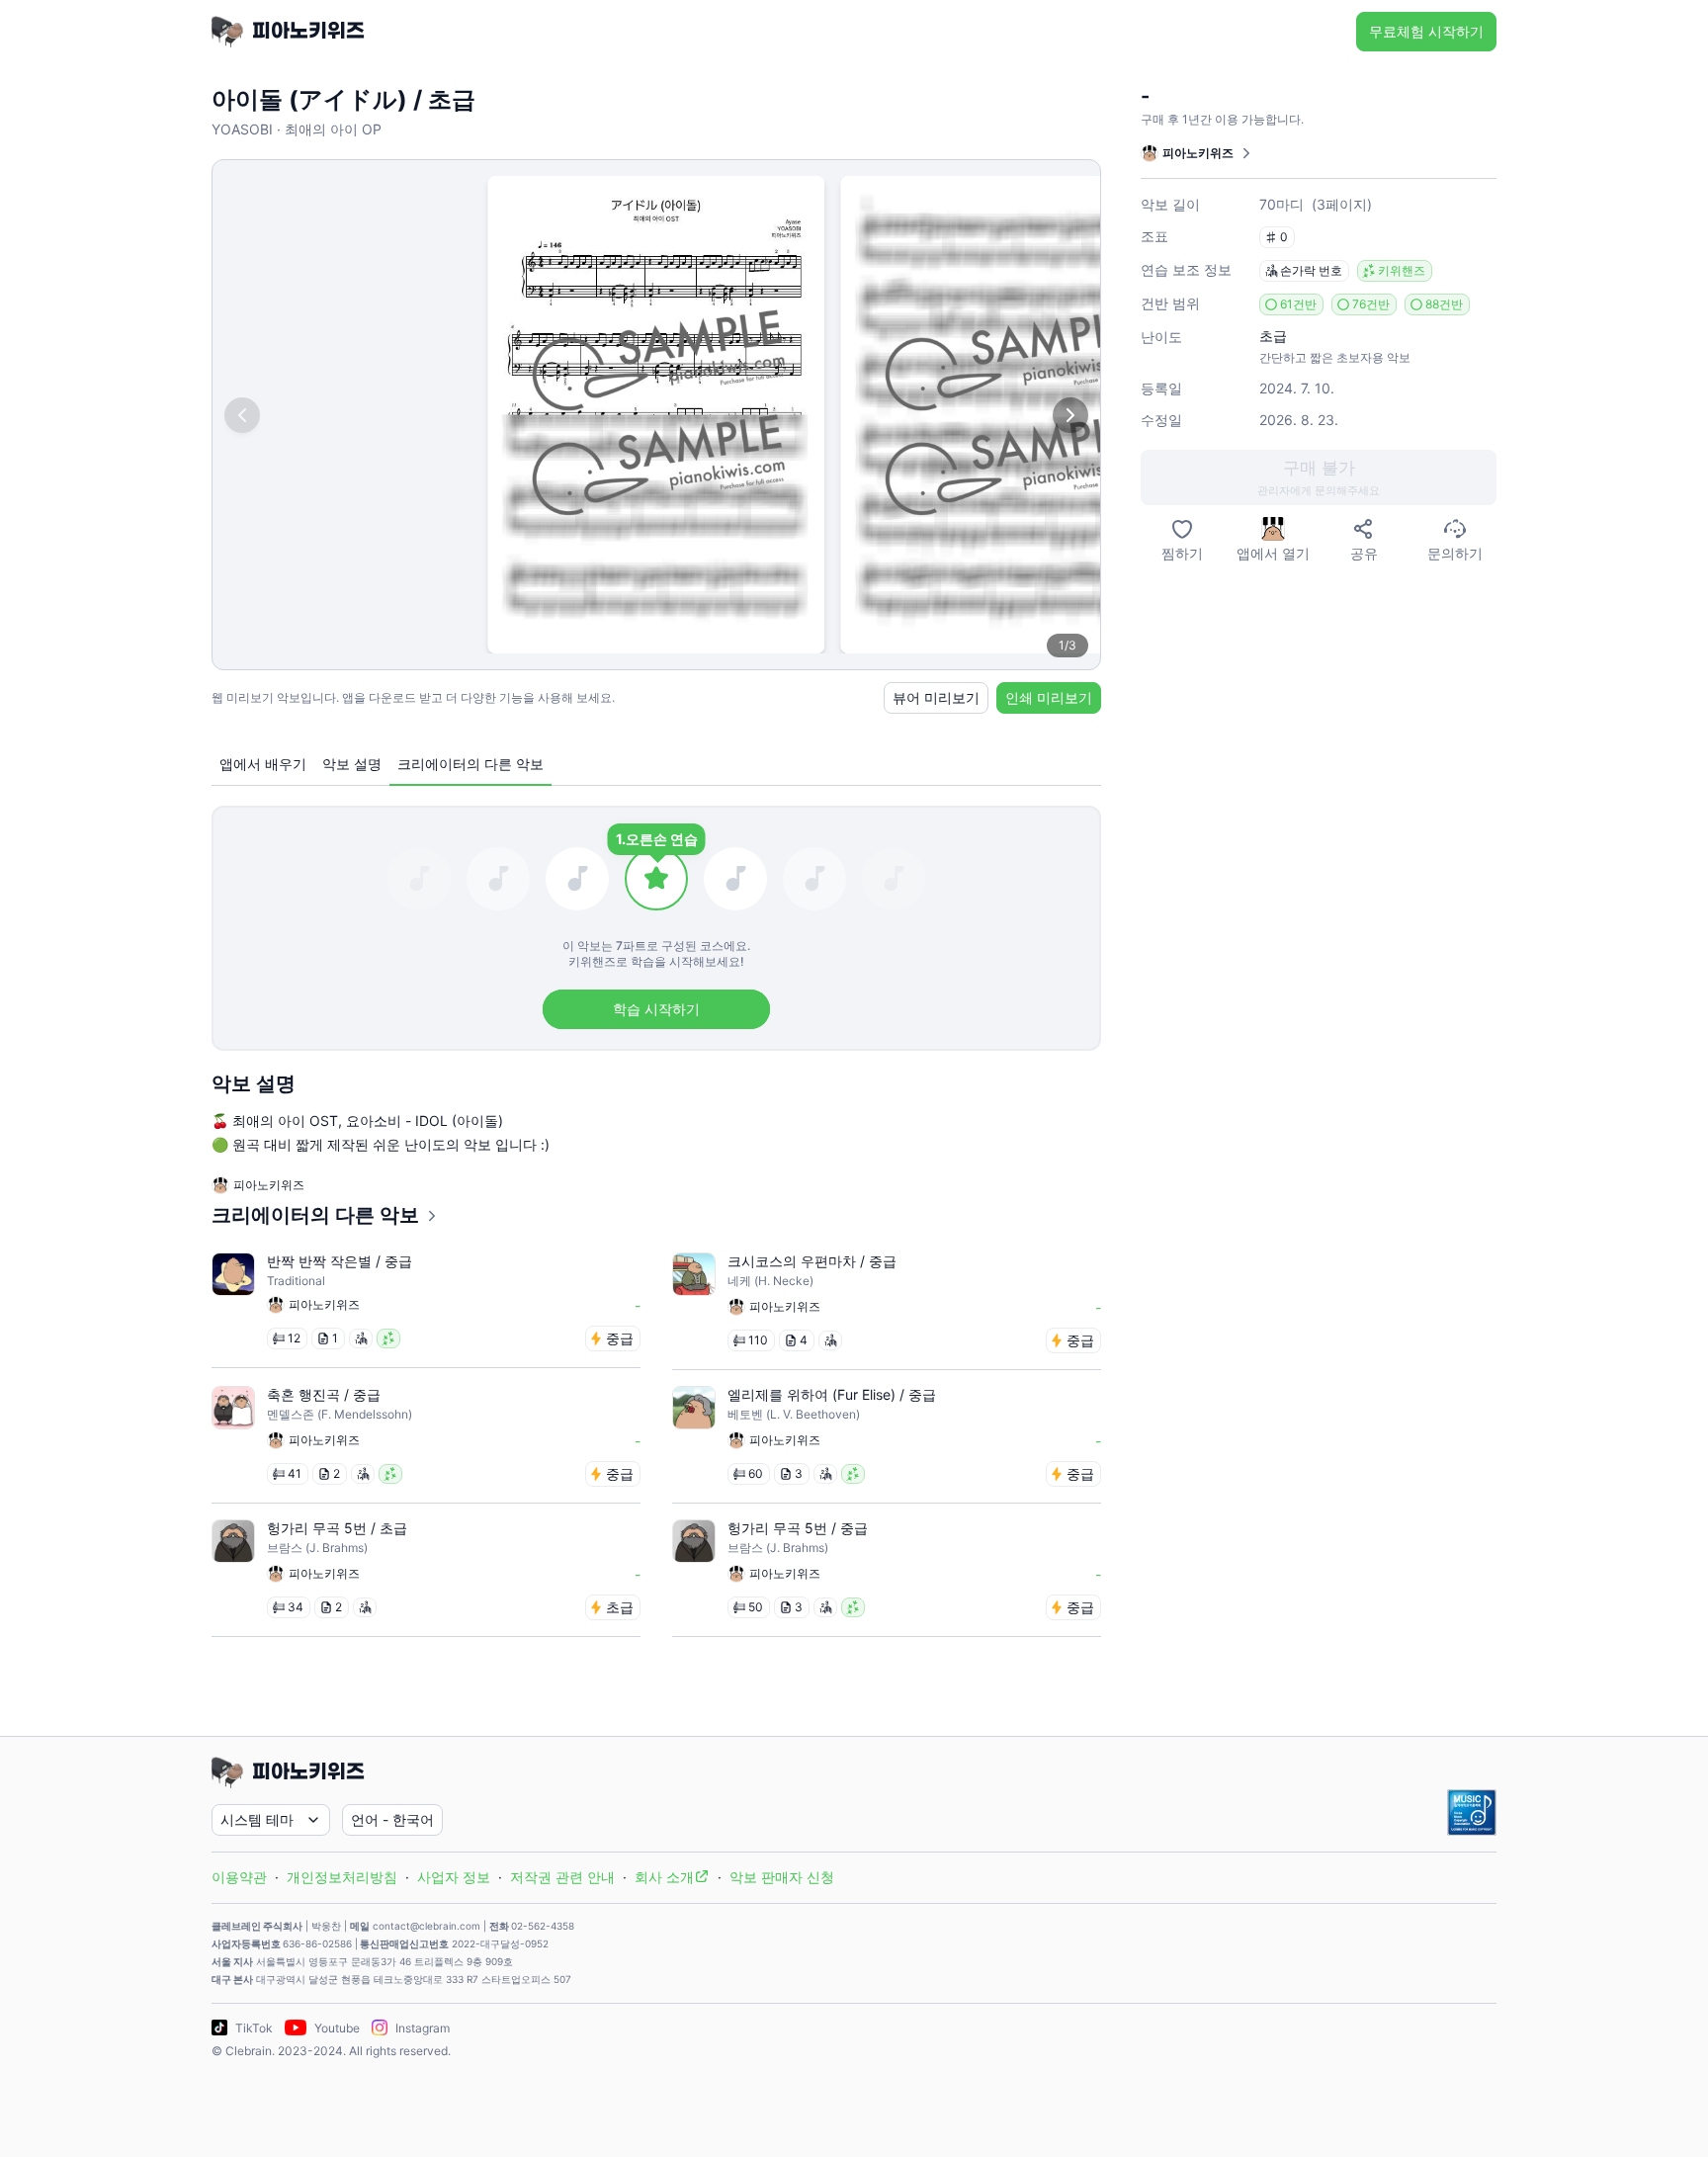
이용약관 (239, 1877)
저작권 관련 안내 (562, 1877)
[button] (1319, 477)
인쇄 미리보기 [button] (1049, 697)
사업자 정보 (454, 1877)
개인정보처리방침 (342, 1877)
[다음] (1070, 415)
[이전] (242, 415)
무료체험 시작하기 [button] (1426, 31)
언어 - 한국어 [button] (392, 1819)
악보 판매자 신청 (782, 1877)
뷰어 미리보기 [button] (936, 697)
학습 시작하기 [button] (656, 1009)
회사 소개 (664, 1877)
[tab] (263, 765)
